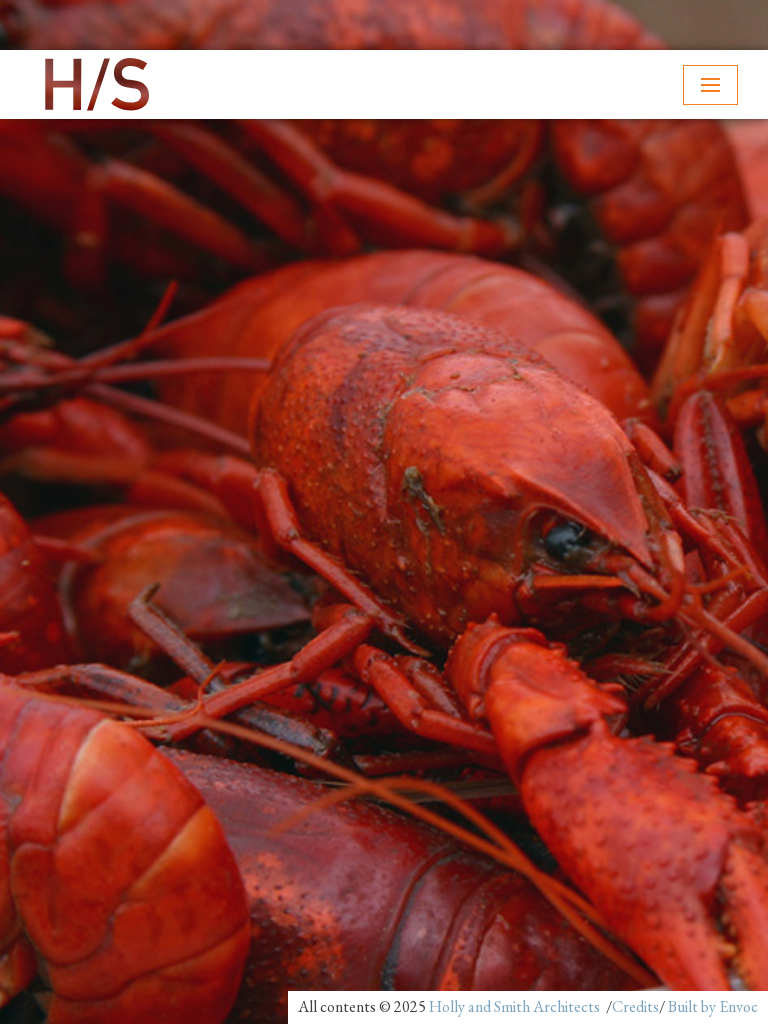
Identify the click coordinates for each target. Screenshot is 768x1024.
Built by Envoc (713, 1006)
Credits (635, 1006)
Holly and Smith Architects (514, 1006)
